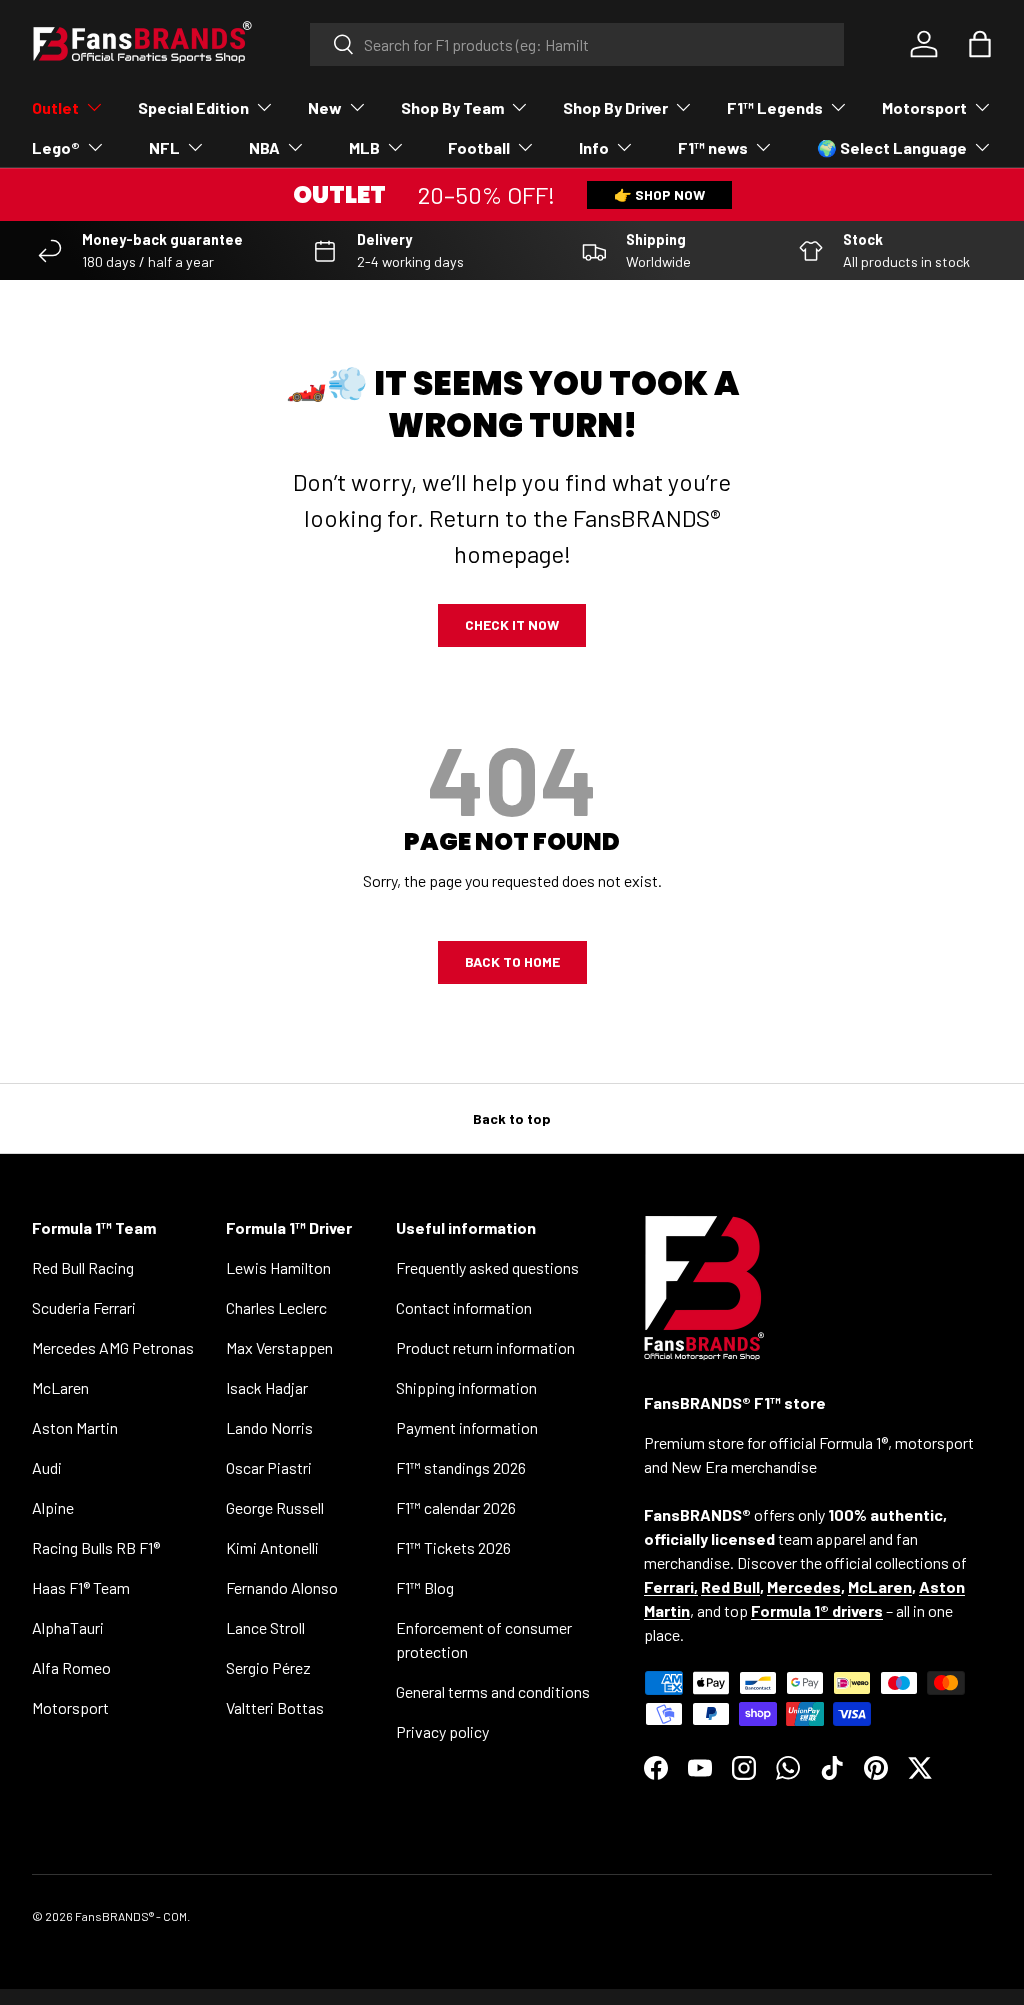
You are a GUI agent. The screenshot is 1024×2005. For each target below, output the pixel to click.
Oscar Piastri (269, 1467)
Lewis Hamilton (278, 1267)
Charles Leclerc (276, 1307)
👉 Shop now (659, 194)
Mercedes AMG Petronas (113, 1347)
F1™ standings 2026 (461, 1467)
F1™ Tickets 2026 (453, 1547)
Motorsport (70, 1707)
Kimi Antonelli (272, 1547)
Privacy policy (442, 1731)
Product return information (485, 1347)
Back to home (512, 961)
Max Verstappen (279, 1347)
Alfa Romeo (71, 1667)
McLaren (60, 1387)
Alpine (53, 1507)
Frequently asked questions (487, 1267)
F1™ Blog (425, 1587)
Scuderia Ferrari (84, 1307)
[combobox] (577, 44)
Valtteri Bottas (275, 1707)
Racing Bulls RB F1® (96, 1547)
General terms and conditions (493, 1691)
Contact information (464, 1307)
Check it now (512, 624)
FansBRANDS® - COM (131, 1916)
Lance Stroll (265, 1627)
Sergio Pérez (268, 1667)
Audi (47, 1467)
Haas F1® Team (81, 1587)
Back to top (512, 1118)
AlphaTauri (68, 1627)
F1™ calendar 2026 (456, 1507)
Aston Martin (75, 1427)
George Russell (275, 1507)
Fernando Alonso (282, 1587)
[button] (980, 44)
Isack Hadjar (267, 1387)
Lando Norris (269, 1427)
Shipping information (466, 1387)
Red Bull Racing (83, 1267)
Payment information (467, 1427)
